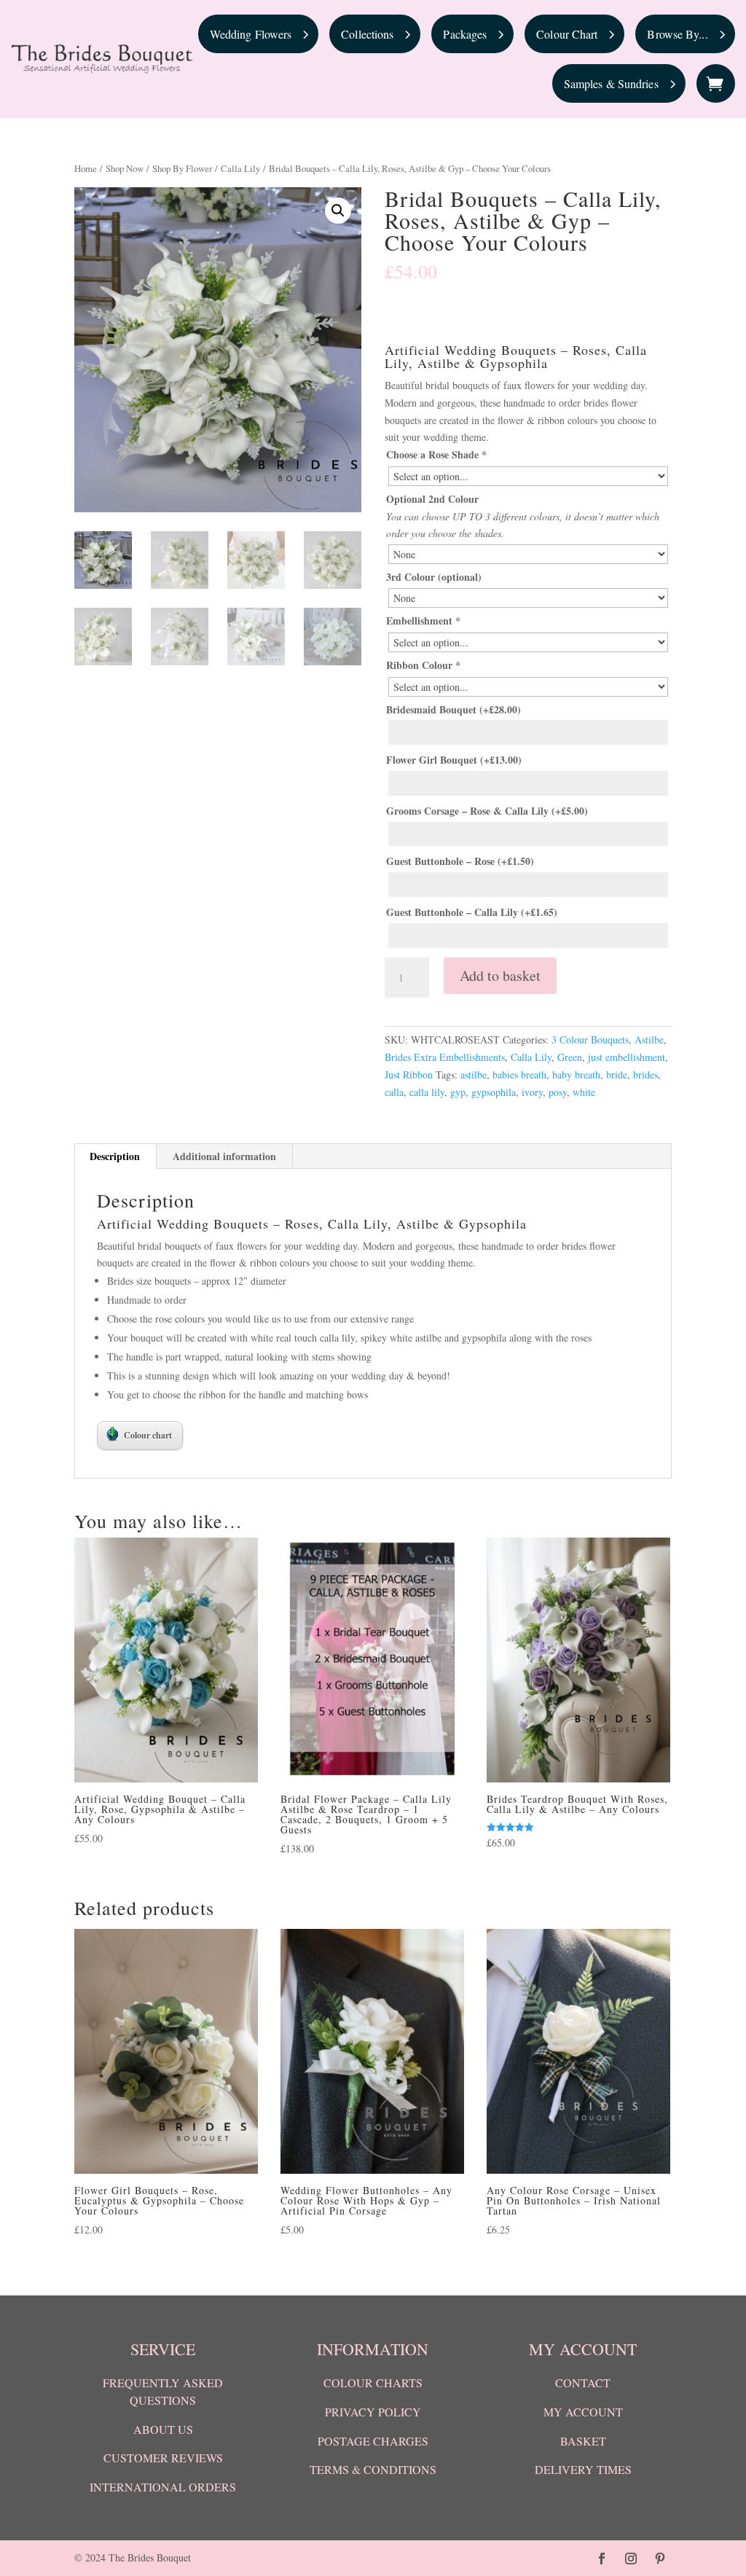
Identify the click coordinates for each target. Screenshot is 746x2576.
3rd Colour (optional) (434, 577)
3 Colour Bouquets (590, 1040)
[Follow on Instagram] (631, 2559)
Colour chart (148, 1435)
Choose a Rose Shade (436, 454)
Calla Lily (240, 168)
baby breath (576, 1074)
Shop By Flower (182, 168)
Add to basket (500, 975)
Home (86, 168)
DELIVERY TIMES (583, 2469)
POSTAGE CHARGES (373, 2441)
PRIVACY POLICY (373, 2412)
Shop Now (125, 168)
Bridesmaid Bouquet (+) (454, 709)
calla (394, 1092)
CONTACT (583, 2383)
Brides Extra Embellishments (445, 1057)
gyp (458, 1092)
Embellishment (423, 620)
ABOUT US (163, 2429)
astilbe (474, 1074)
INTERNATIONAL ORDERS (163, 2487)
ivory (532, 1092)
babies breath (519, 1074)
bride (617, 1074)
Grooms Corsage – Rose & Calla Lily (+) (487, 811)
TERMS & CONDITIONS (373, 2469)
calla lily (427, 1092)
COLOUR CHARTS (373, 2383)
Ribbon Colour (423, 665)
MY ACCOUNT (583, 2412)
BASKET (583, 2441)
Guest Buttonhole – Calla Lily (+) (472, 912)
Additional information (224, 1156)
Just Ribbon (409, 1074)
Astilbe (649, 1040)
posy (558, 1092)
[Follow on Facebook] (602, 2559)
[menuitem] (259, 34)
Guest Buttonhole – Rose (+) (460, 861)
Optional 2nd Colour (432, 499)
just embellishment (627, 1057)
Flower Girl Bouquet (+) (454, 760)
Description (115, 1156)
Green (570, 1057)
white (584, 1092)
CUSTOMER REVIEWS (163, 2458)
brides (645, 1074)
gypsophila (494, 1092)
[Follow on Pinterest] (660, 2559)
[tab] (115, 1156)
